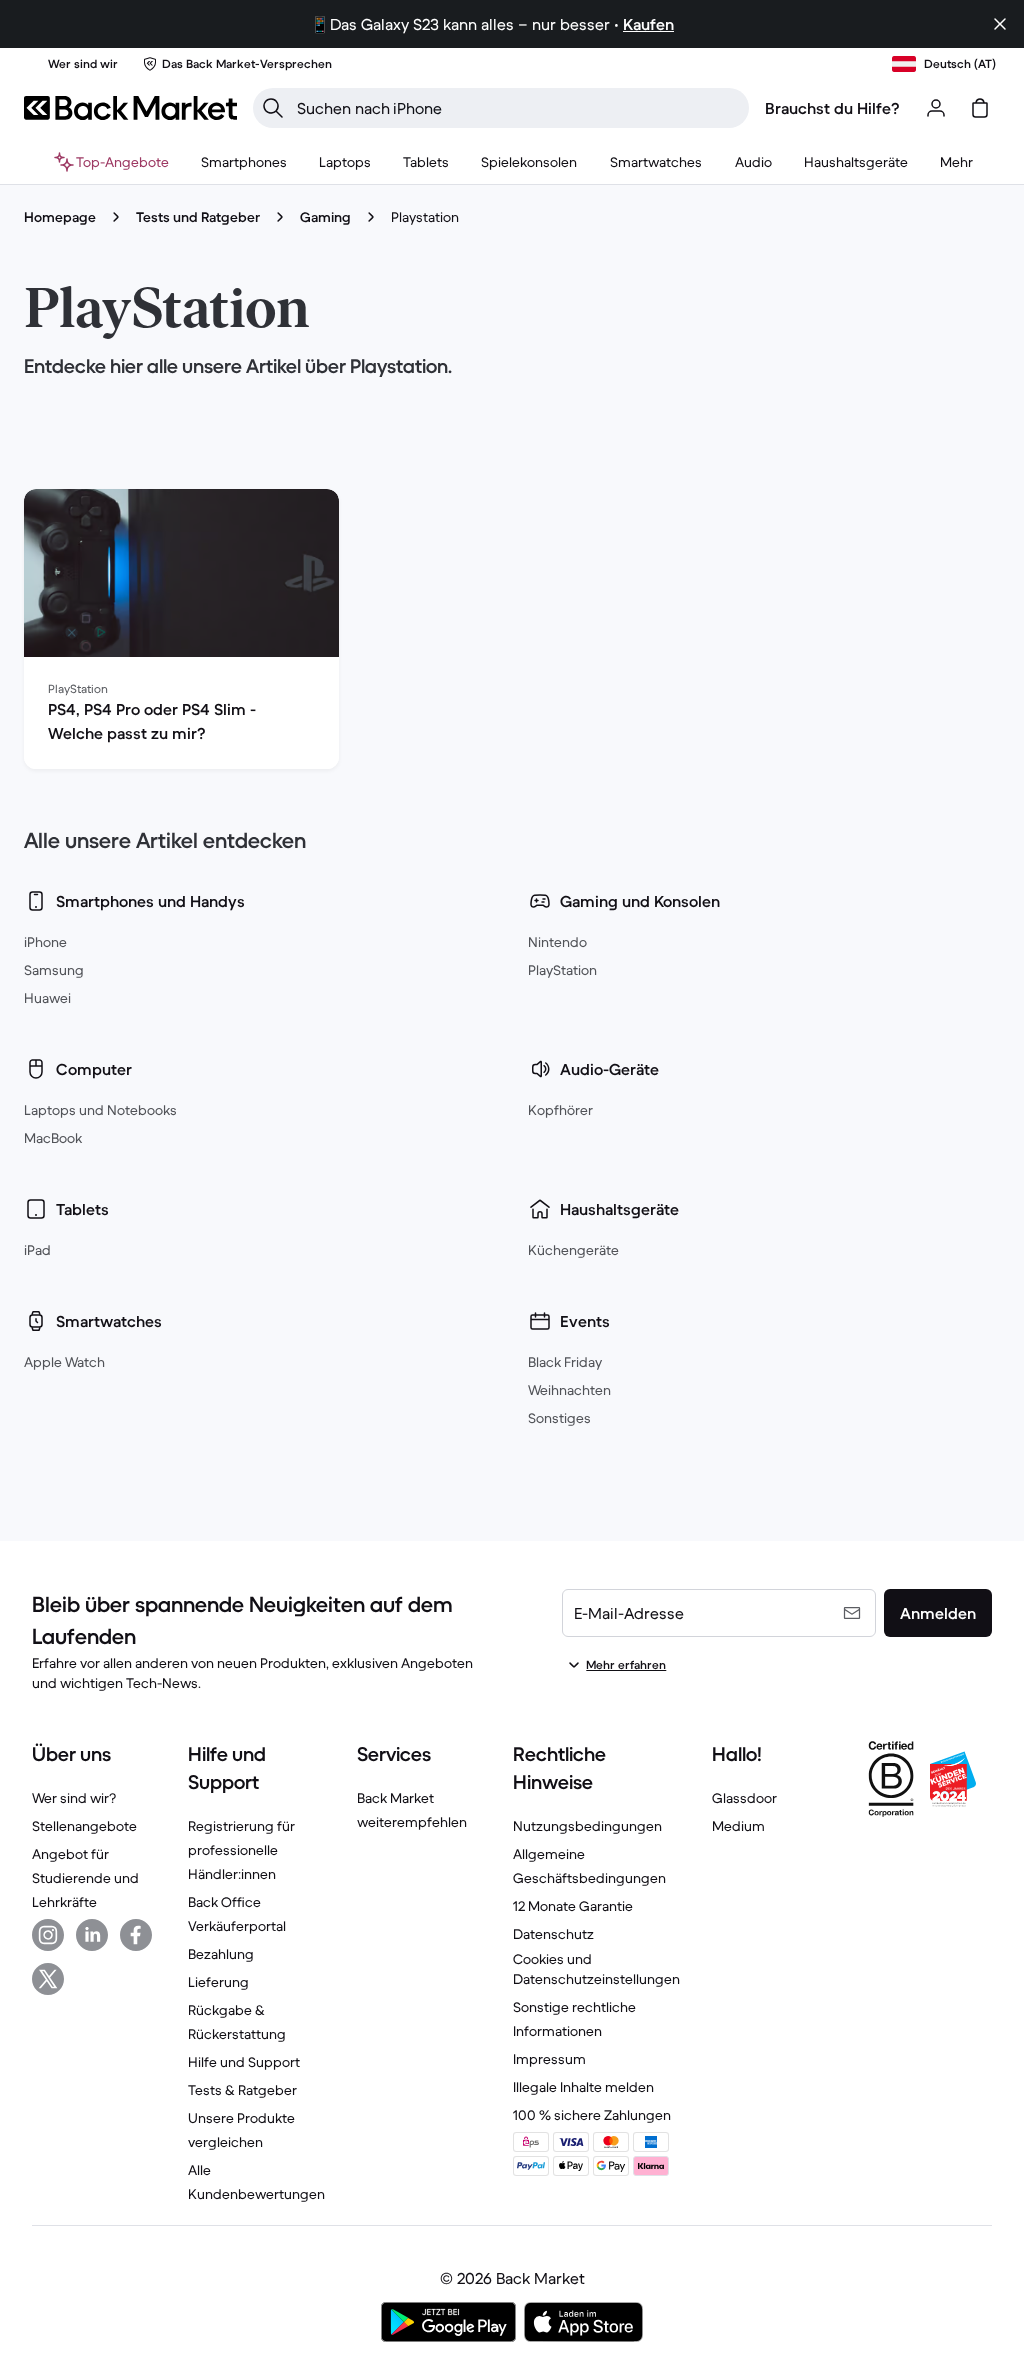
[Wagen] (980, 108)
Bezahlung (221, 1954)
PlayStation (562, 970)
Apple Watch (64, 1362)
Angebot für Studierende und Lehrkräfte (85, 1878)
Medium (738, 1826)
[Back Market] (130, 108)
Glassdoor (744, 1798)
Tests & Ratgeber (242, 2090)
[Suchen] (273, 108)
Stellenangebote (84, 1826)
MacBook (53, 1138)
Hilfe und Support (244, 2062)
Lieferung (218, 1982)
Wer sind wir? (74, 1798)
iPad (37, 1250)
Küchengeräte (573, 1250)
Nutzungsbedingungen (587, 1826)
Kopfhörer (560, 1110)
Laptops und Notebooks (100, 1110)
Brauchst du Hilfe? (832, 108)
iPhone (45, 942)
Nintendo (557, 942)
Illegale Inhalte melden (583, 2087)
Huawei (47, 998)
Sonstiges (559, 1418)
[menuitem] (244, 162)
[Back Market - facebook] (136, 1935)
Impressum (549, 2059)
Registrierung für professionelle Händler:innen (241, 1850)
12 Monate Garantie (573, 1906)
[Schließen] (1000, 24)
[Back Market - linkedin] (92, 1935)
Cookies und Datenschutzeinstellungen (596, 1969)
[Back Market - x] (48, 1979)
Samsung (54, 970)
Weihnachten (569, 1390)
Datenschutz (553, 1934)
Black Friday (565, 1362)
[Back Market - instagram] (48, 1935)
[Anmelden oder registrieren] (936, 108)
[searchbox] (517, 108)
